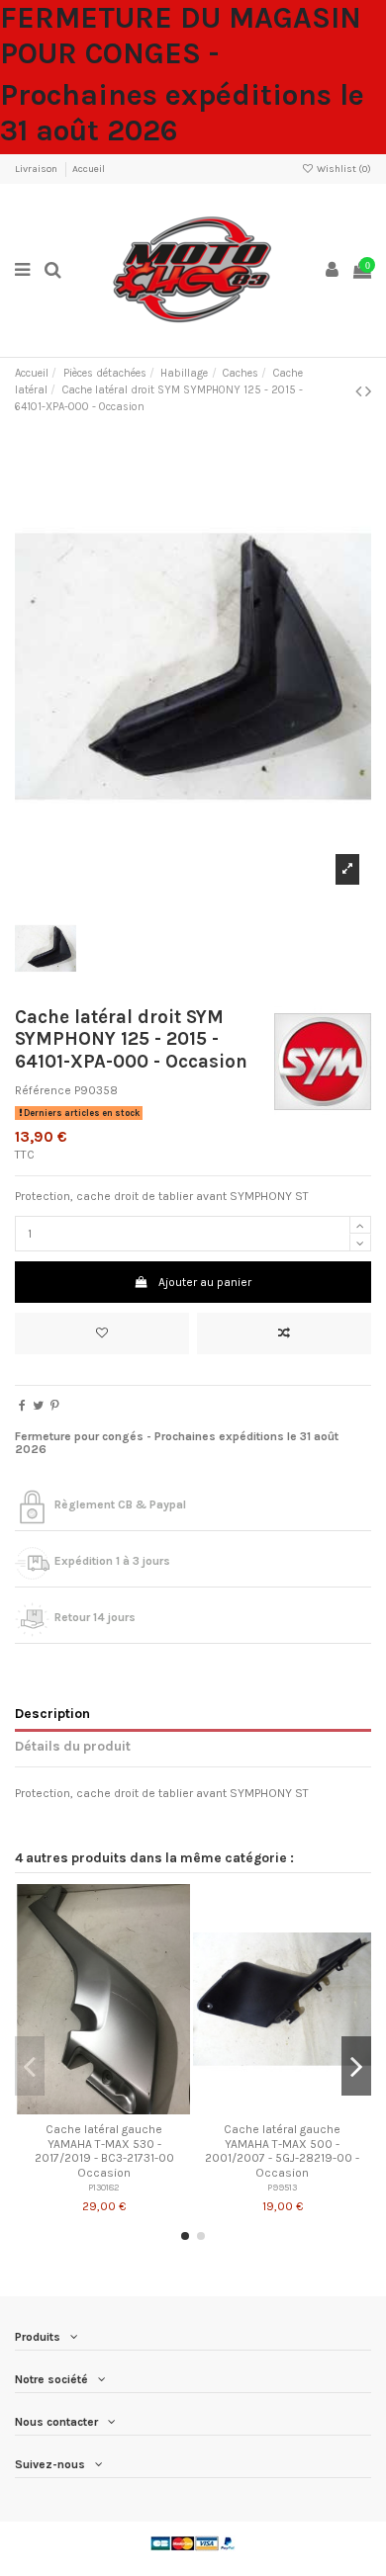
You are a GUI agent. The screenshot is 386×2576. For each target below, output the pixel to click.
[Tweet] (38, 1406)
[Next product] (368, 391)
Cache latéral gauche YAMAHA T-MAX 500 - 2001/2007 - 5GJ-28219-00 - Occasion (282, 2150)
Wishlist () (343, 169)
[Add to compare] (284, 1333)
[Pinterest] (55, 1406)
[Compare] (104, 2108)
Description (52, 1713)
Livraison (37, 169)
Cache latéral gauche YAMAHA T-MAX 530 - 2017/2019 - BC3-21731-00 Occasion (104, 2150)
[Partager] (22, 1406)
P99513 (282, 2187)
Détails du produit (73, 1746)
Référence (43, 1090)
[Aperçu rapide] (128, 2108)
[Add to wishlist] (102, 1333)
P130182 (104, 2187)
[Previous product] (360, 391)
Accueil (89, 169)
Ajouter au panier (205, 1282)
